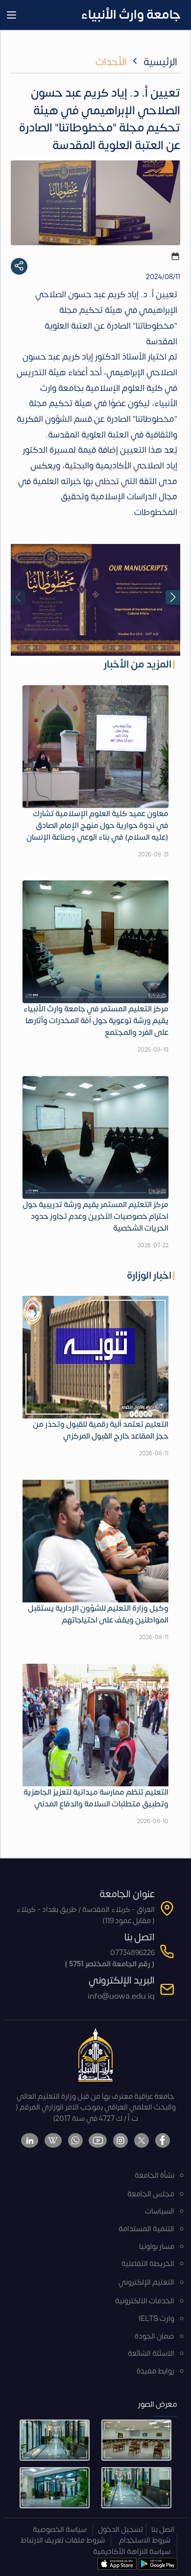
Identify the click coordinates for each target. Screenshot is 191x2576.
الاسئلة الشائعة (151, 2354)
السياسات (160, 2211)
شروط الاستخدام (145, 2540)
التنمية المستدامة (146, 2229)
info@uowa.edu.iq (121, 1996)
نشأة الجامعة (155, 2176)
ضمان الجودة (155, 2336)
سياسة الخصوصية (60, 2530)
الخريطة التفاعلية (148, 2264)
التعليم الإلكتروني (146, 2282)
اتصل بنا (163, 2530)
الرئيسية (160, 62)
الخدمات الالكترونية (145, 2301)
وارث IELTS (156, 2319)
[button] (173, 597)
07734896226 (132, 1953)
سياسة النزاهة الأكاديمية (132, 2552)
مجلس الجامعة (151, 2194)
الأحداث (111, 62)
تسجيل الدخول (120, 2530)
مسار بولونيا (157, 2247)
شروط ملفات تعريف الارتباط (63, 2540)
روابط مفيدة (155, 2371)
